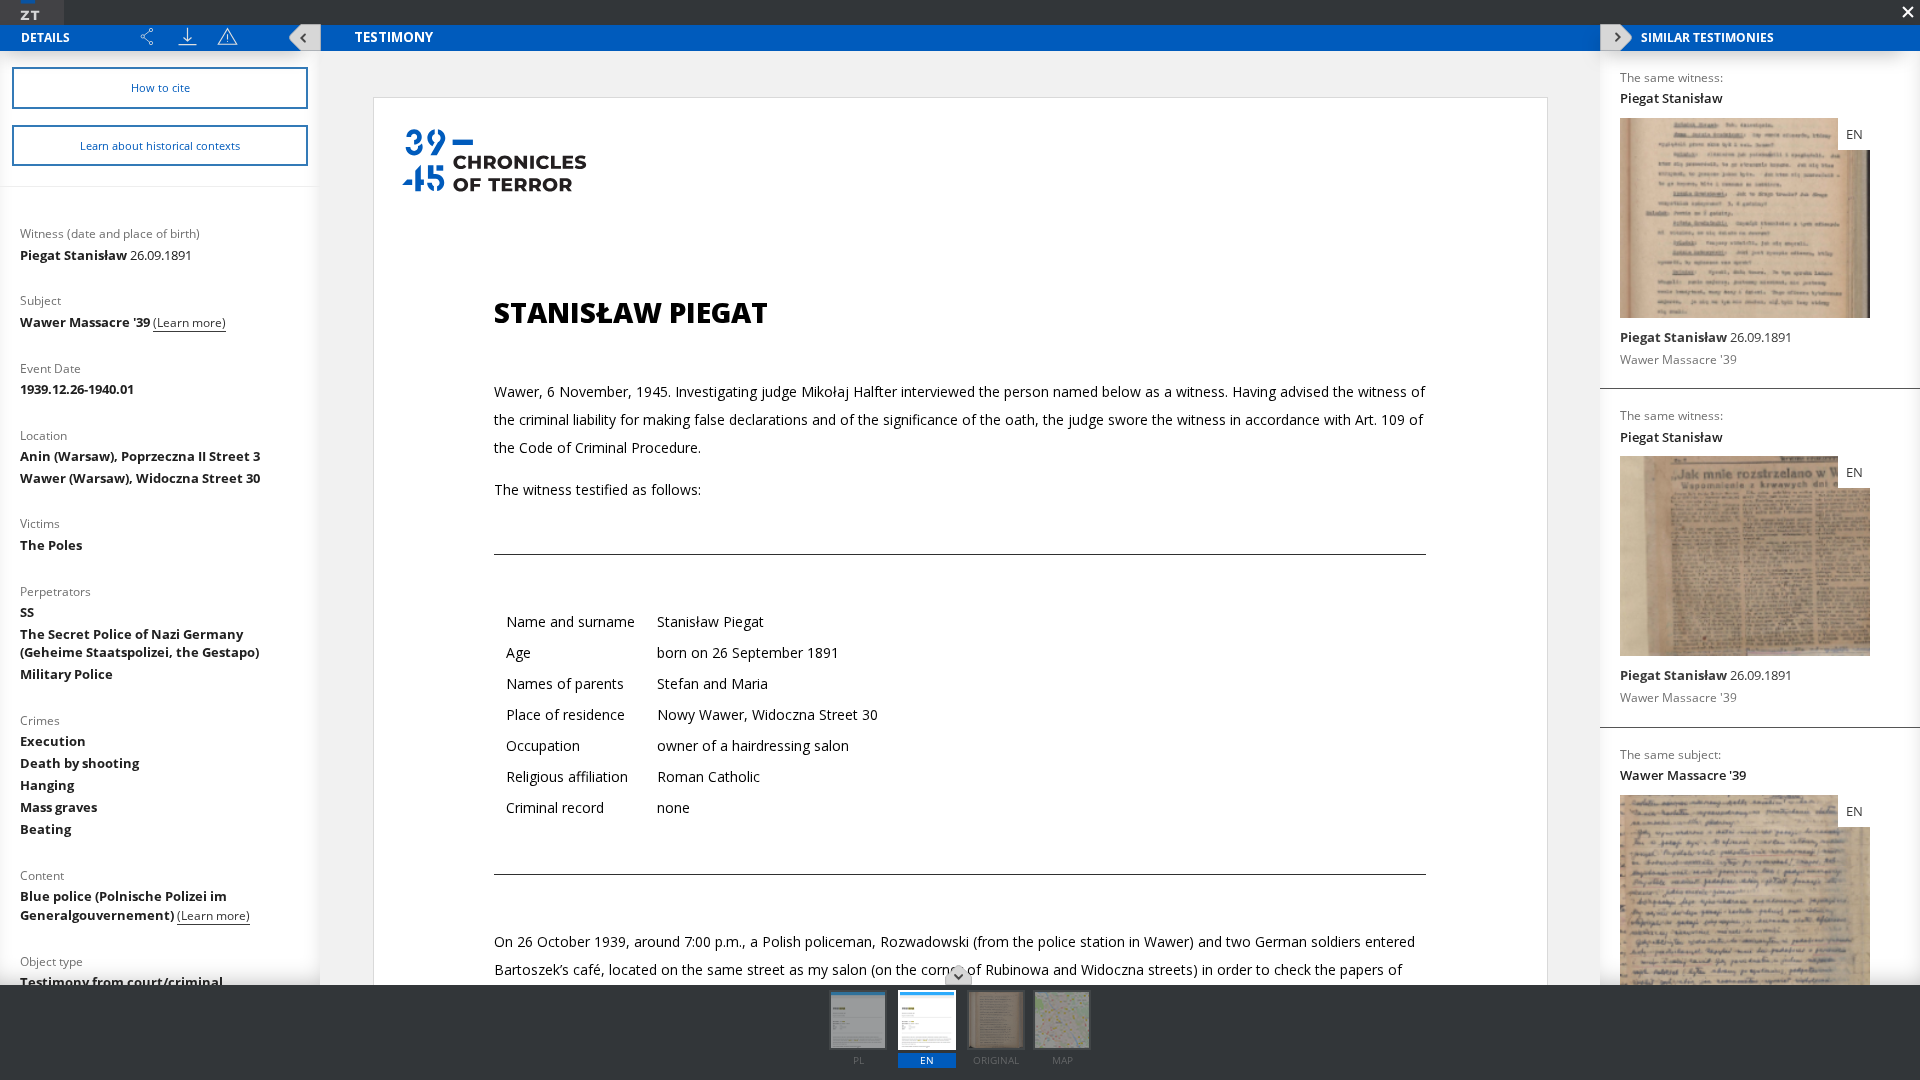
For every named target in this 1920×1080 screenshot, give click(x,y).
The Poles (51, 545)
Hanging (47, 785)
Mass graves (58, 807)
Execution (53, 741)
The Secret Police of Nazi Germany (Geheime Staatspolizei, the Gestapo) (139, 643)
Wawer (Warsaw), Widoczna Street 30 (140, 478)
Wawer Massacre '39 (86, 322)
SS (27, 612)
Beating (45, 829)
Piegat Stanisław (106, 255)
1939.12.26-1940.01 (77, 389)
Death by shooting (79, 763)
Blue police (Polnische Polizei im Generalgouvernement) (123, 905)
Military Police (66, 674)
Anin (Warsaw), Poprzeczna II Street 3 (140, 456)
